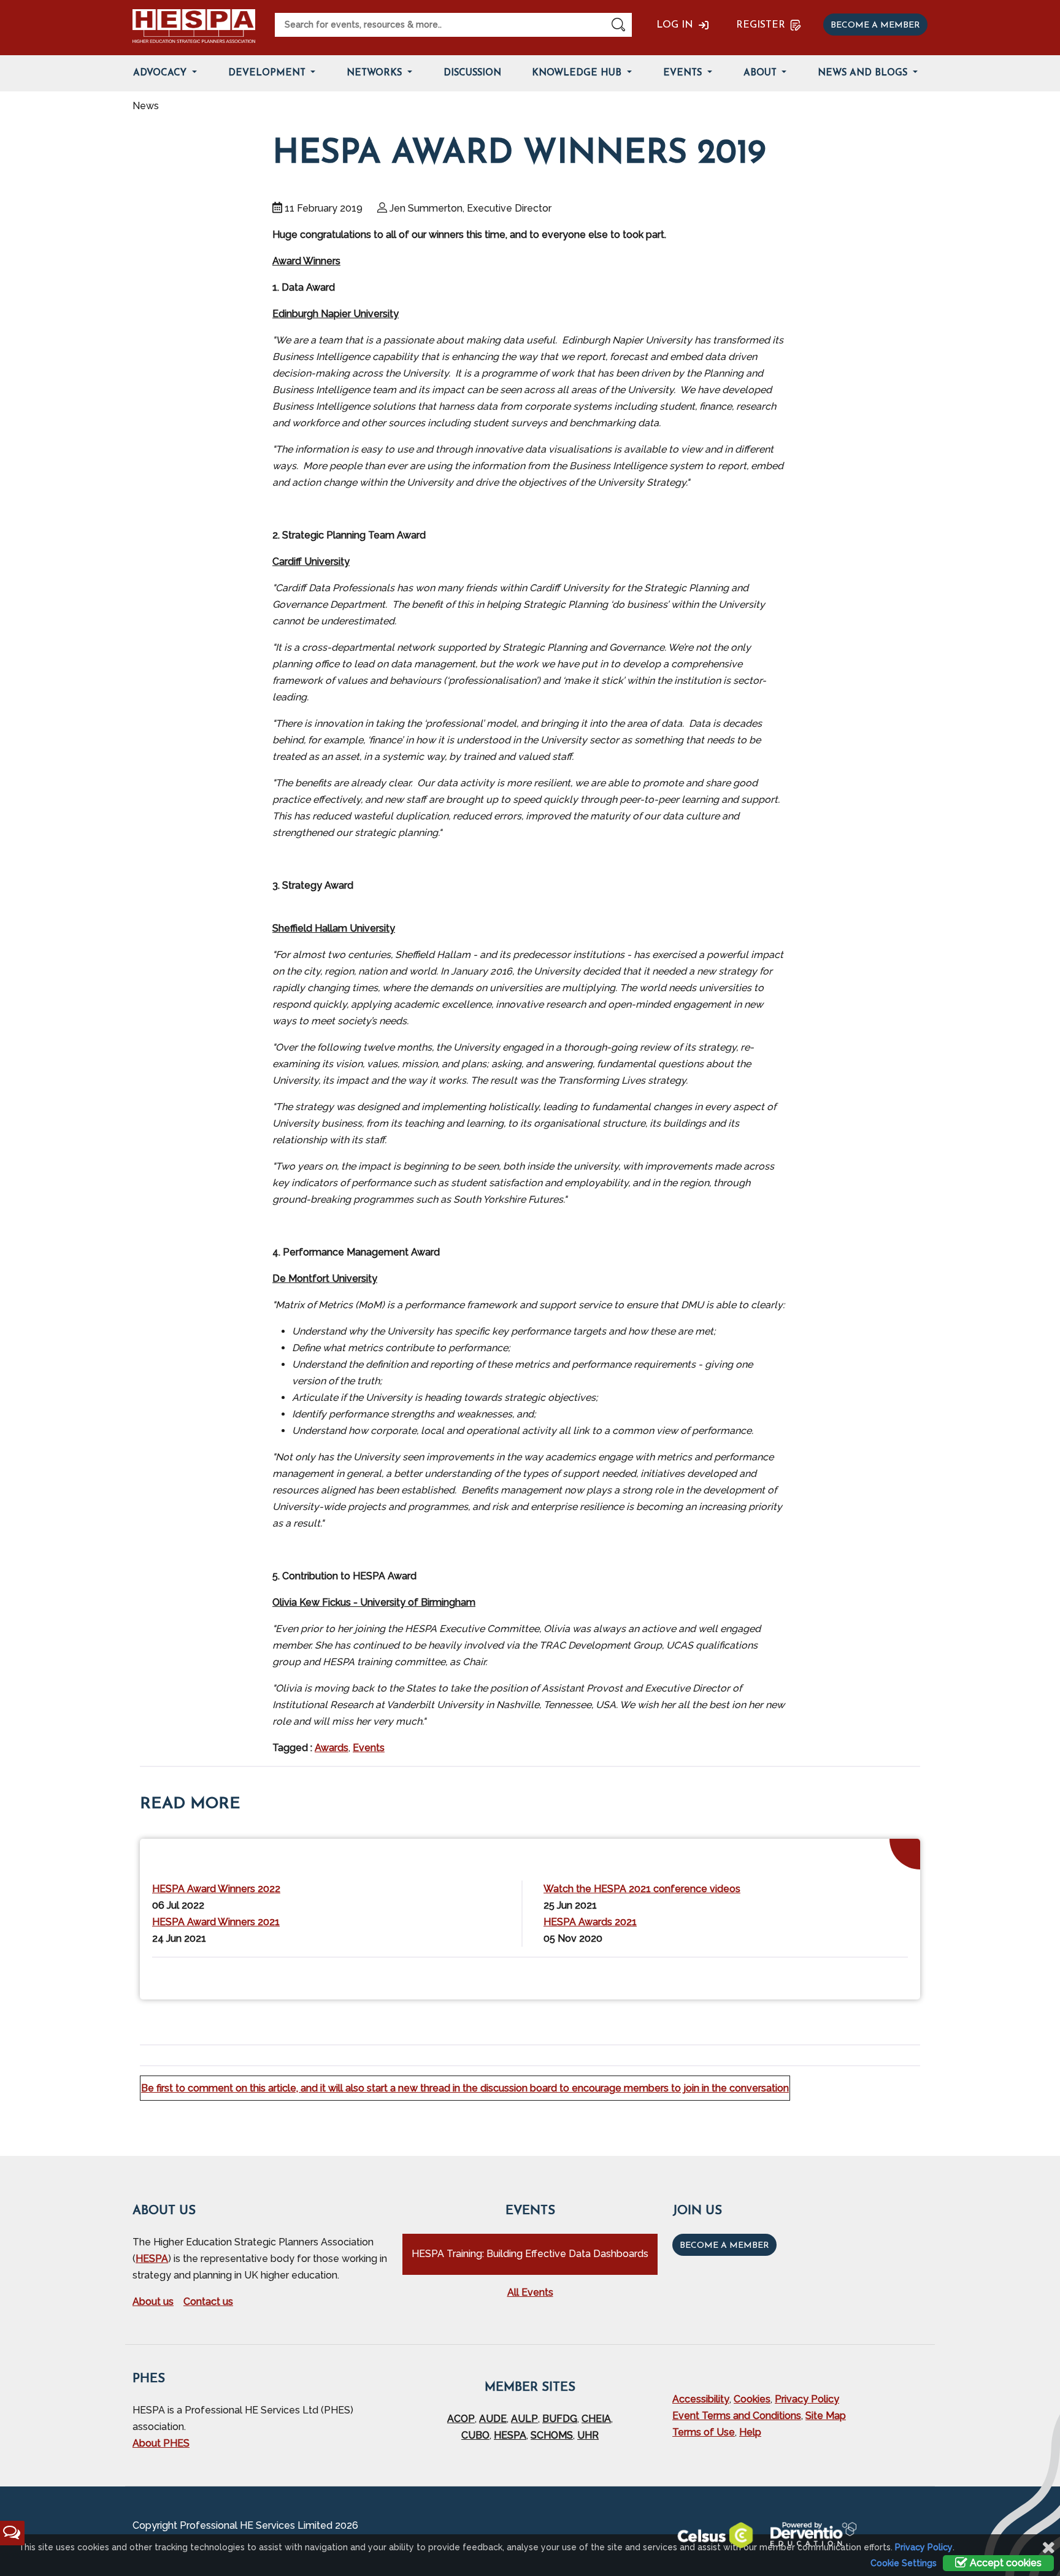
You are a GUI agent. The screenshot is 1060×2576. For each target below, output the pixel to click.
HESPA (152, 2259)
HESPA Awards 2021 (590, 1922)
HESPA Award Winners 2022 (216, 1889)
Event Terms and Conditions (737, 2416)
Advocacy (161, 73)
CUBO (475, 2435)
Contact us (208, 2302)
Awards (332, 1748)
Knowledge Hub (578, 73)
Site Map (826, 2416)
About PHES (161, 2443)
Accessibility (701, 2399)
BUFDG (560, 2419)
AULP (524, 2419)
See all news (879, 1976)
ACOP (461, 2419)
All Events (530, 2292)
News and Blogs (864, 73)
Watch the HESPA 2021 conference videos (642, 1889)
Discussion (472, 73)
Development (268, 73)
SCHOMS (552, 2435)
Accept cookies (1004, 2563)
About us (153, 2302)
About (762, 73)
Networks (376, 73)
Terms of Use (704, 2432)
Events (684, 73)
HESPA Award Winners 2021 (216, 1922)
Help (750, 2432)
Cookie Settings (904, 2563)
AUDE (493, 2419)
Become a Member (724, 2246)
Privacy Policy (807, 2399)
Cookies (752, 2399)
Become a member (875, 25)
